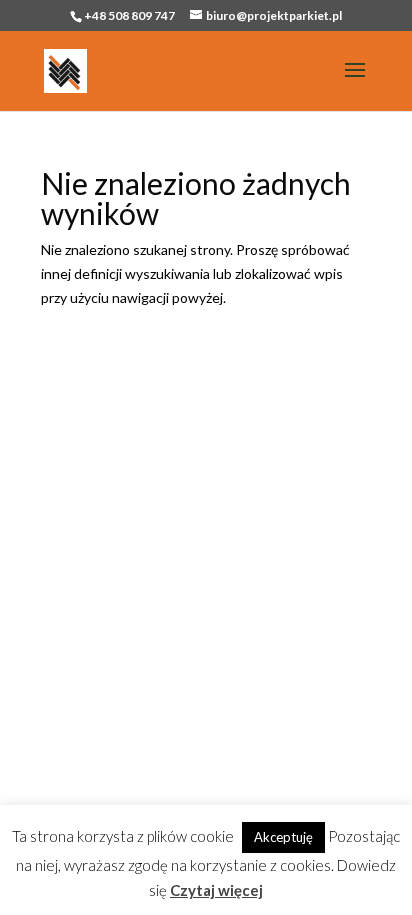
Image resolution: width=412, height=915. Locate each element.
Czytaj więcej (216, 890)
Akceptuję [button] (283, 837)
